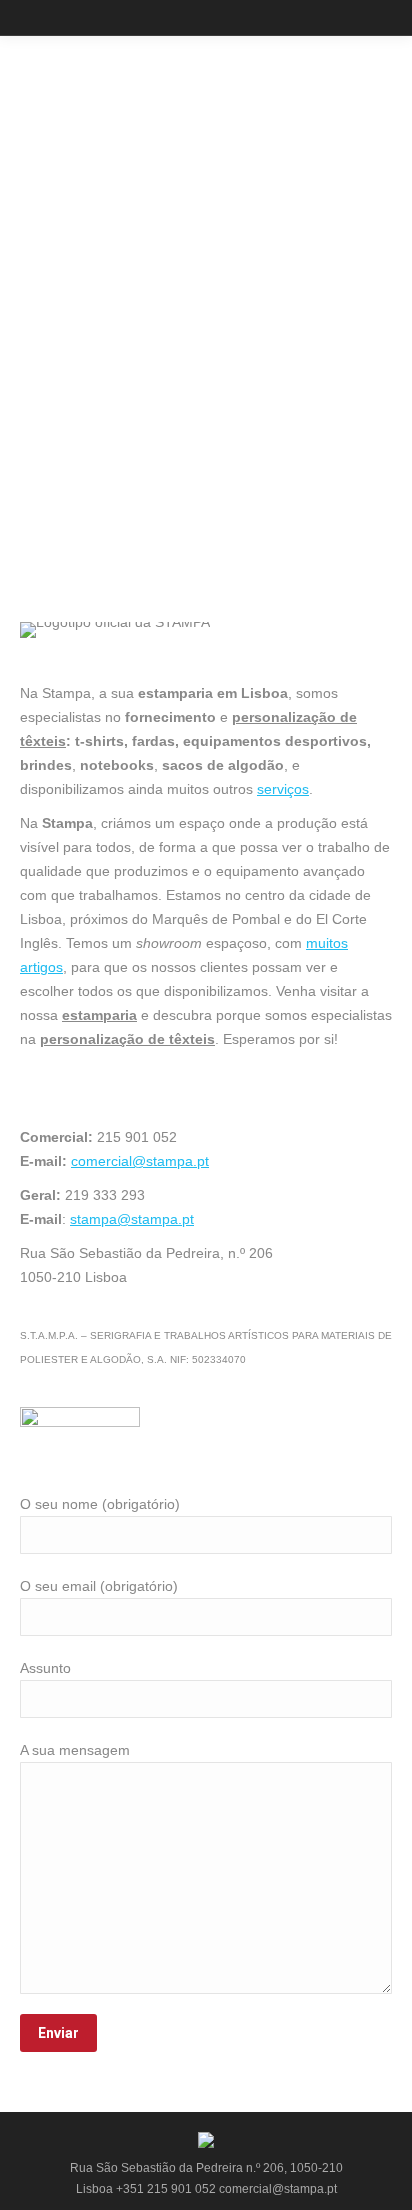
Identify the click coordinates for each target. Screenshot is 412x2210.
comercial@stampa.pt (140, 1161)
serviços (283, 789)
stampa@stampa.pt (132, 1219)
